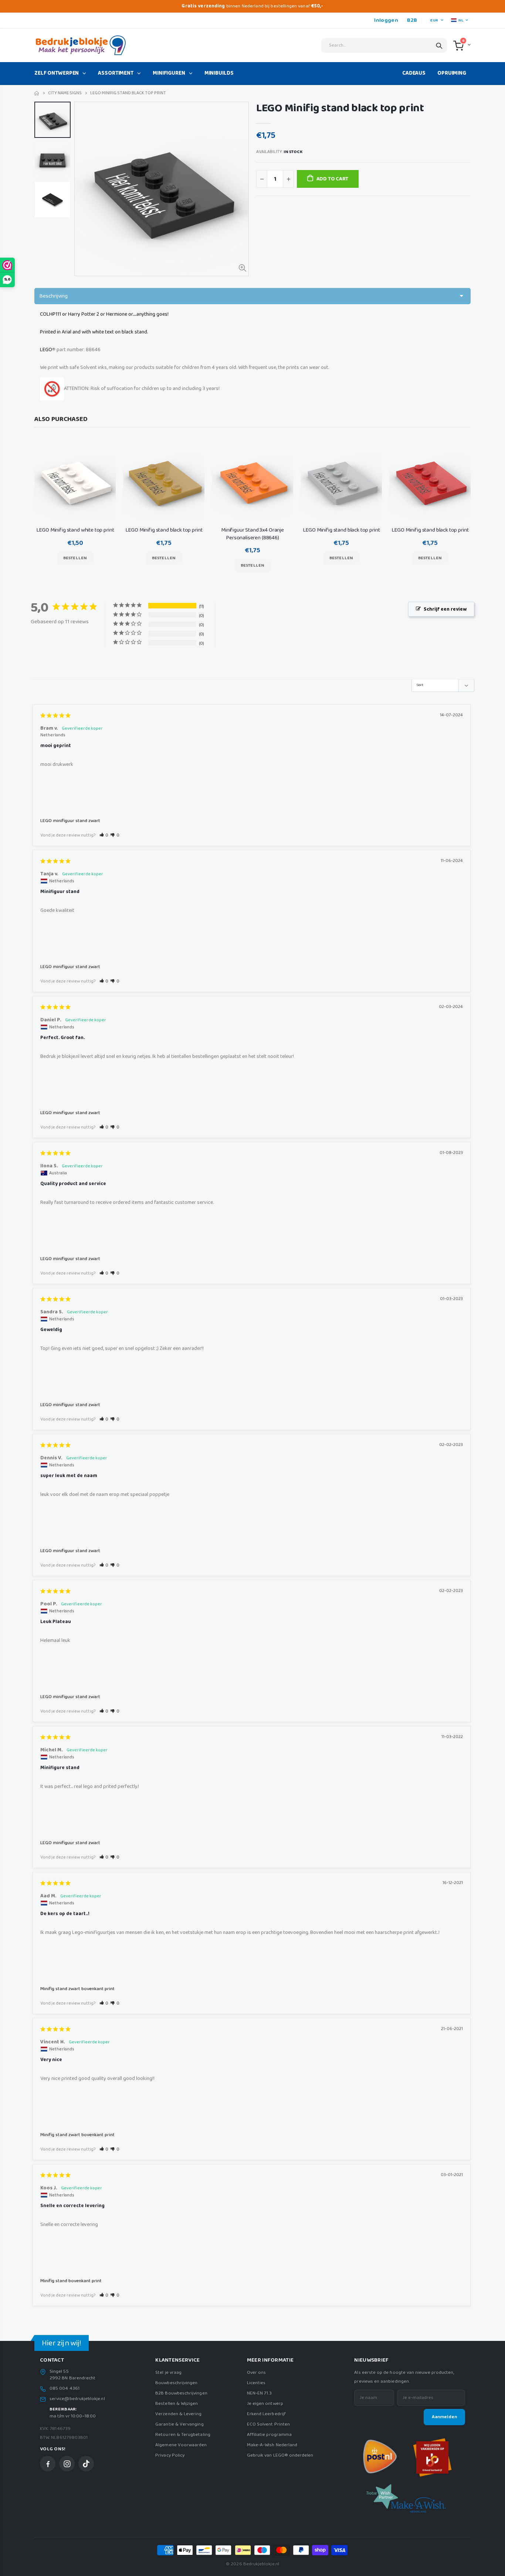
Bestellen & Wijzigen (177, 2404)
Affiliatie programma (269, 2435)
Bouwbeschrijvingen (176, 2383)
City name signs (65, 93)
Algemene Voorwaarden (181, 2445)
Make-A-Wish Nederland (272, 2445)
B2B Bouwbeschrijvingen (181, 2393)
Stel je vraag (168, 2373)
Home (37, 93)
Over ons (257, 2373)
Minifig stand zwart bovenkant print (77, 1989)
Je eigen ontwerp (265, 2404)
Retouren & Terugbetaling (183, 2435)
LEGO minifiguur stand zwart (70, 821)
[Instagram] (67, 2464)
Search (439, 45)
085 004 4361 (65, 2389)
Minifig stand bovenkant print (71, 2281)
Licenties (256, 2383)
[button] (104, 835)
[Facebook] (48, 2464)
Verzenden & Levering (178, 2414)
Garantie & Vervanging (179, 2424)
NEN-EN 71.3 (260, 2393)
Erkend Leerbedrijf (266, 2414)
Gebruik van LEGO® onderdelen (280, 2455)
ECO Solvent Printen (268, 2424)
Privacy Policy (170, 2455)
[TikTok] (86, 2464)
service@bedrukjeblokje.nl (77, 2399)
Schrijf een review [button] (445, 609)
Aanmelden (444, 2417)
